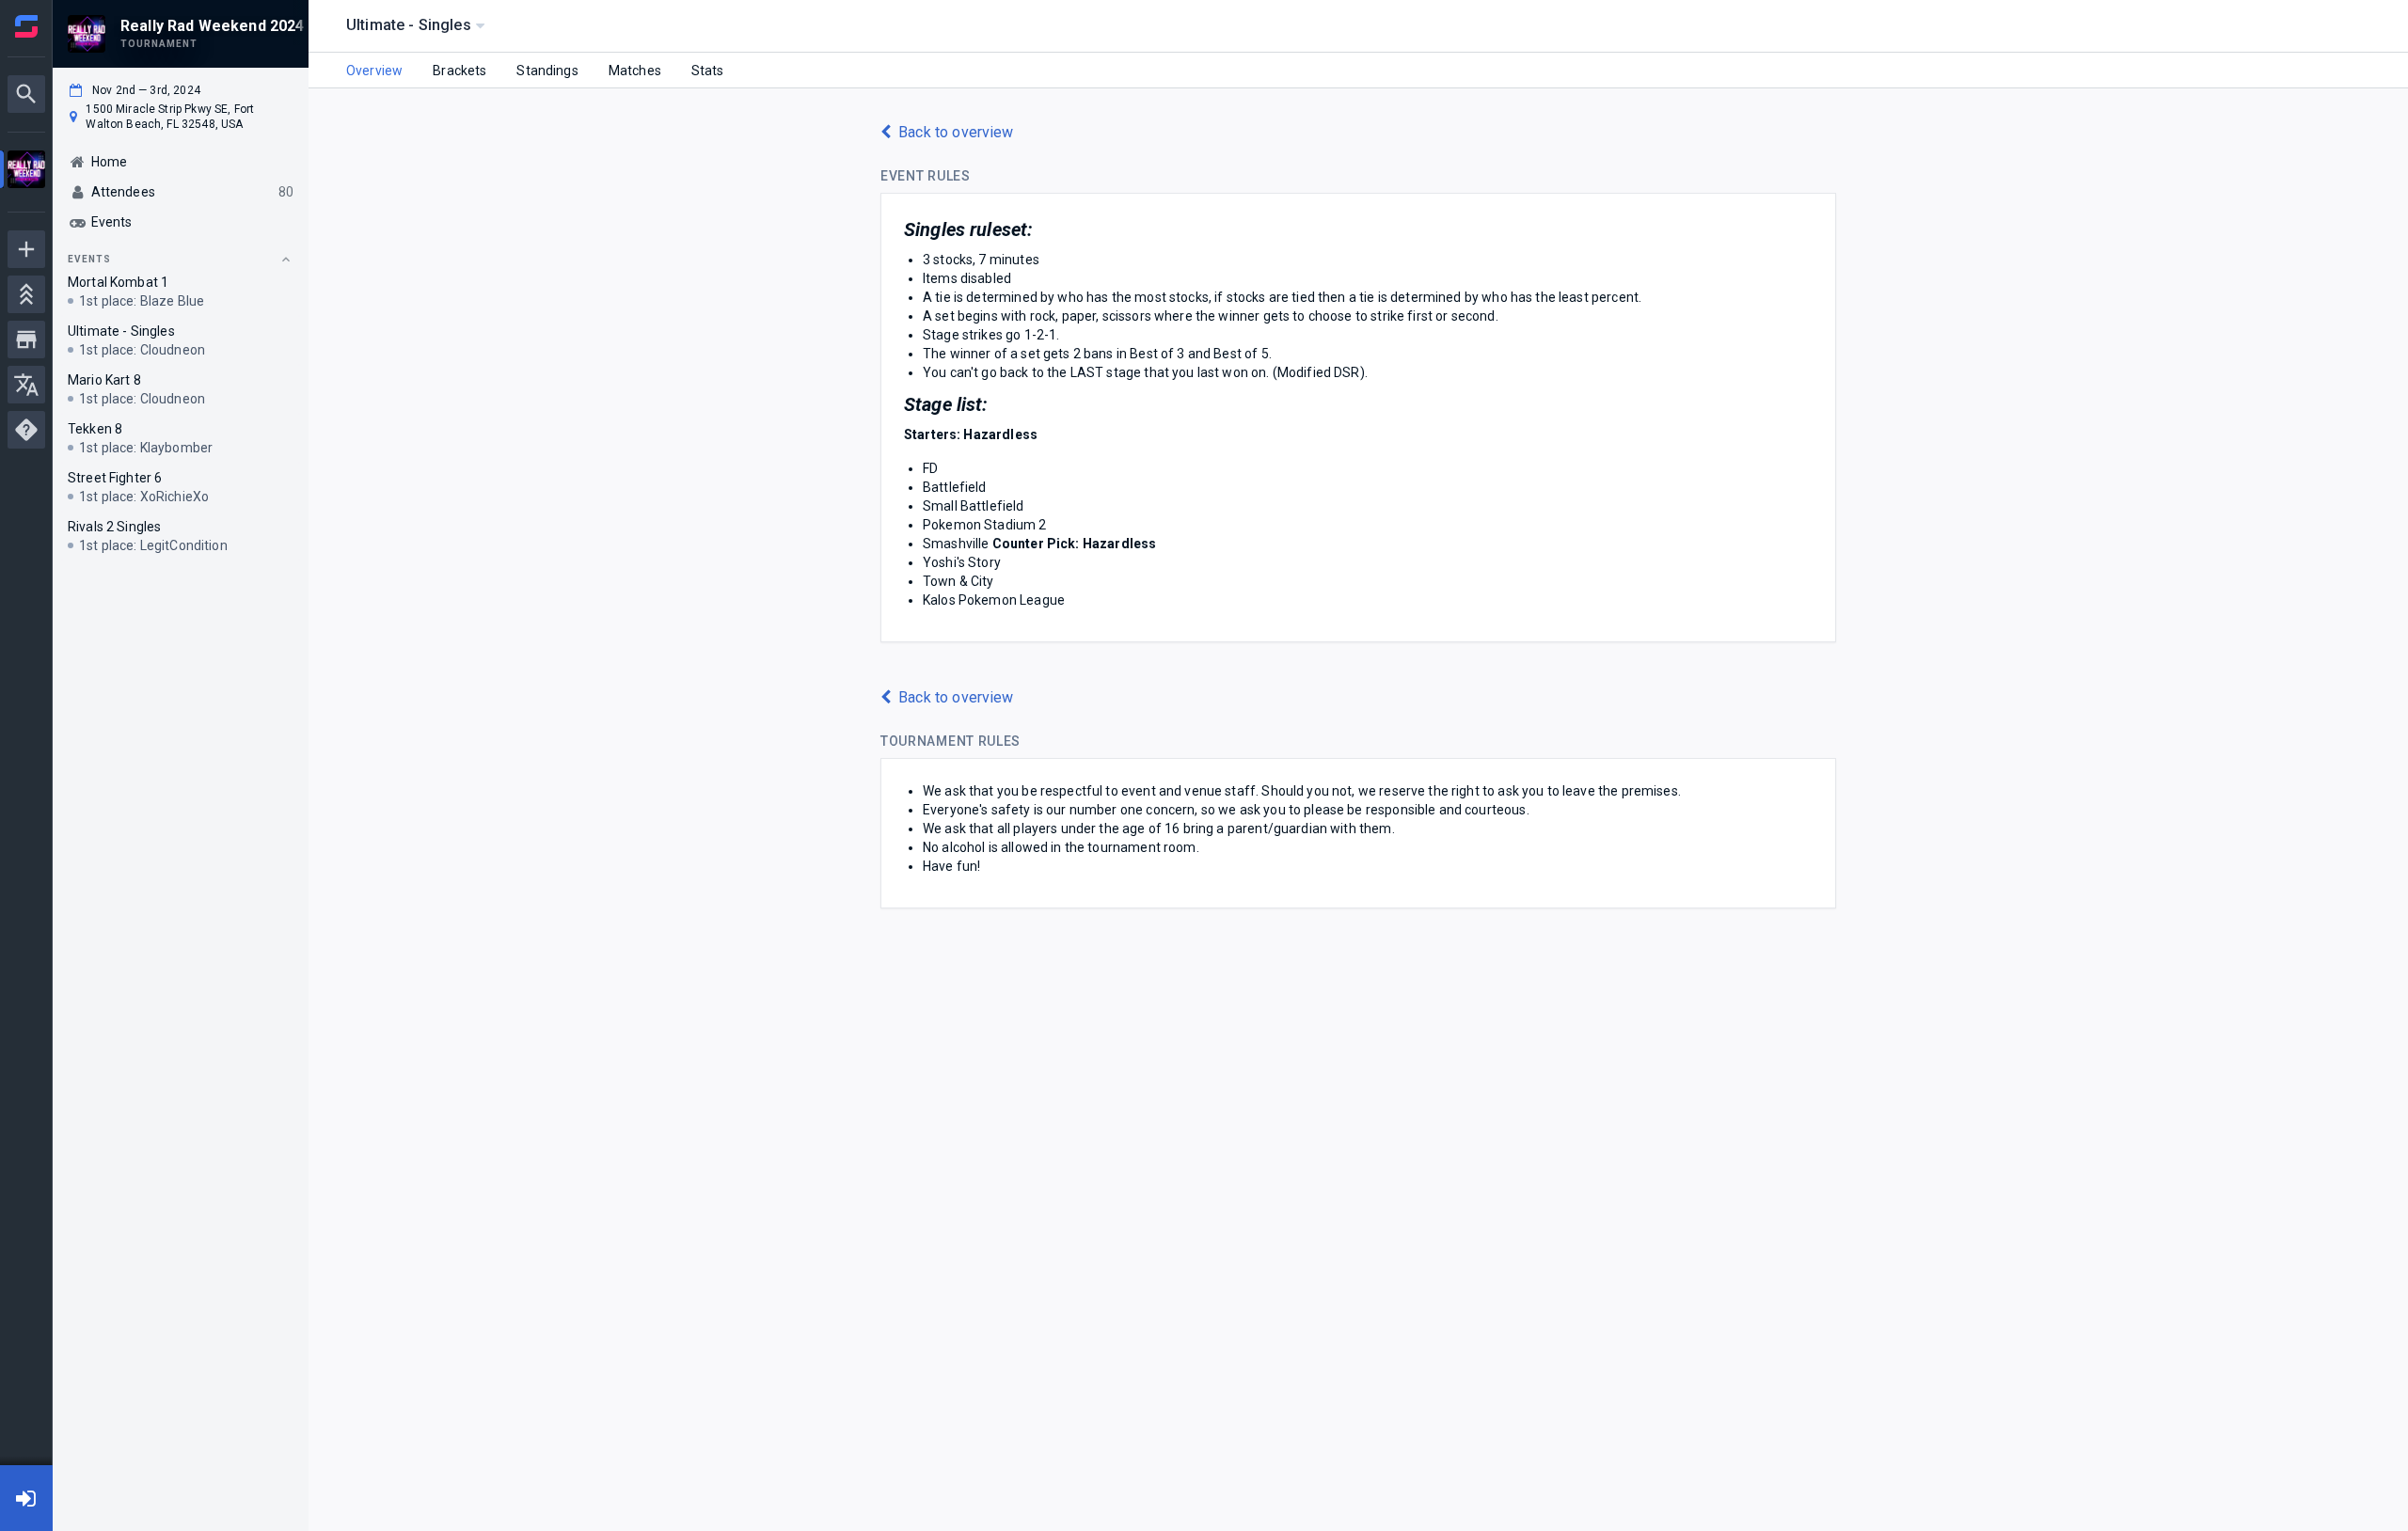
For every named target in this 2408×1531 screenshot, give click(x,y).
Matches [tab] (635, 71)
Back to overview (956, 132)
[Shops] (26, 339)
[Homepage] (26, 26)
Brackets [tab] (459, 71)
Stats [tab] (708, 71)
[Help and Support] (26, 430)
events (89, 259)
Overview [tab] (374, 71)
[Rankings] (26, 294)
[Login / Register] (26, 1498)
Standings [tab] (547, 71)
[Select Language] (26, 385)
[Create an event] (26, 249)
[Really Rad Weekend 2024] (26, 172)
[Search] (26, 94)
